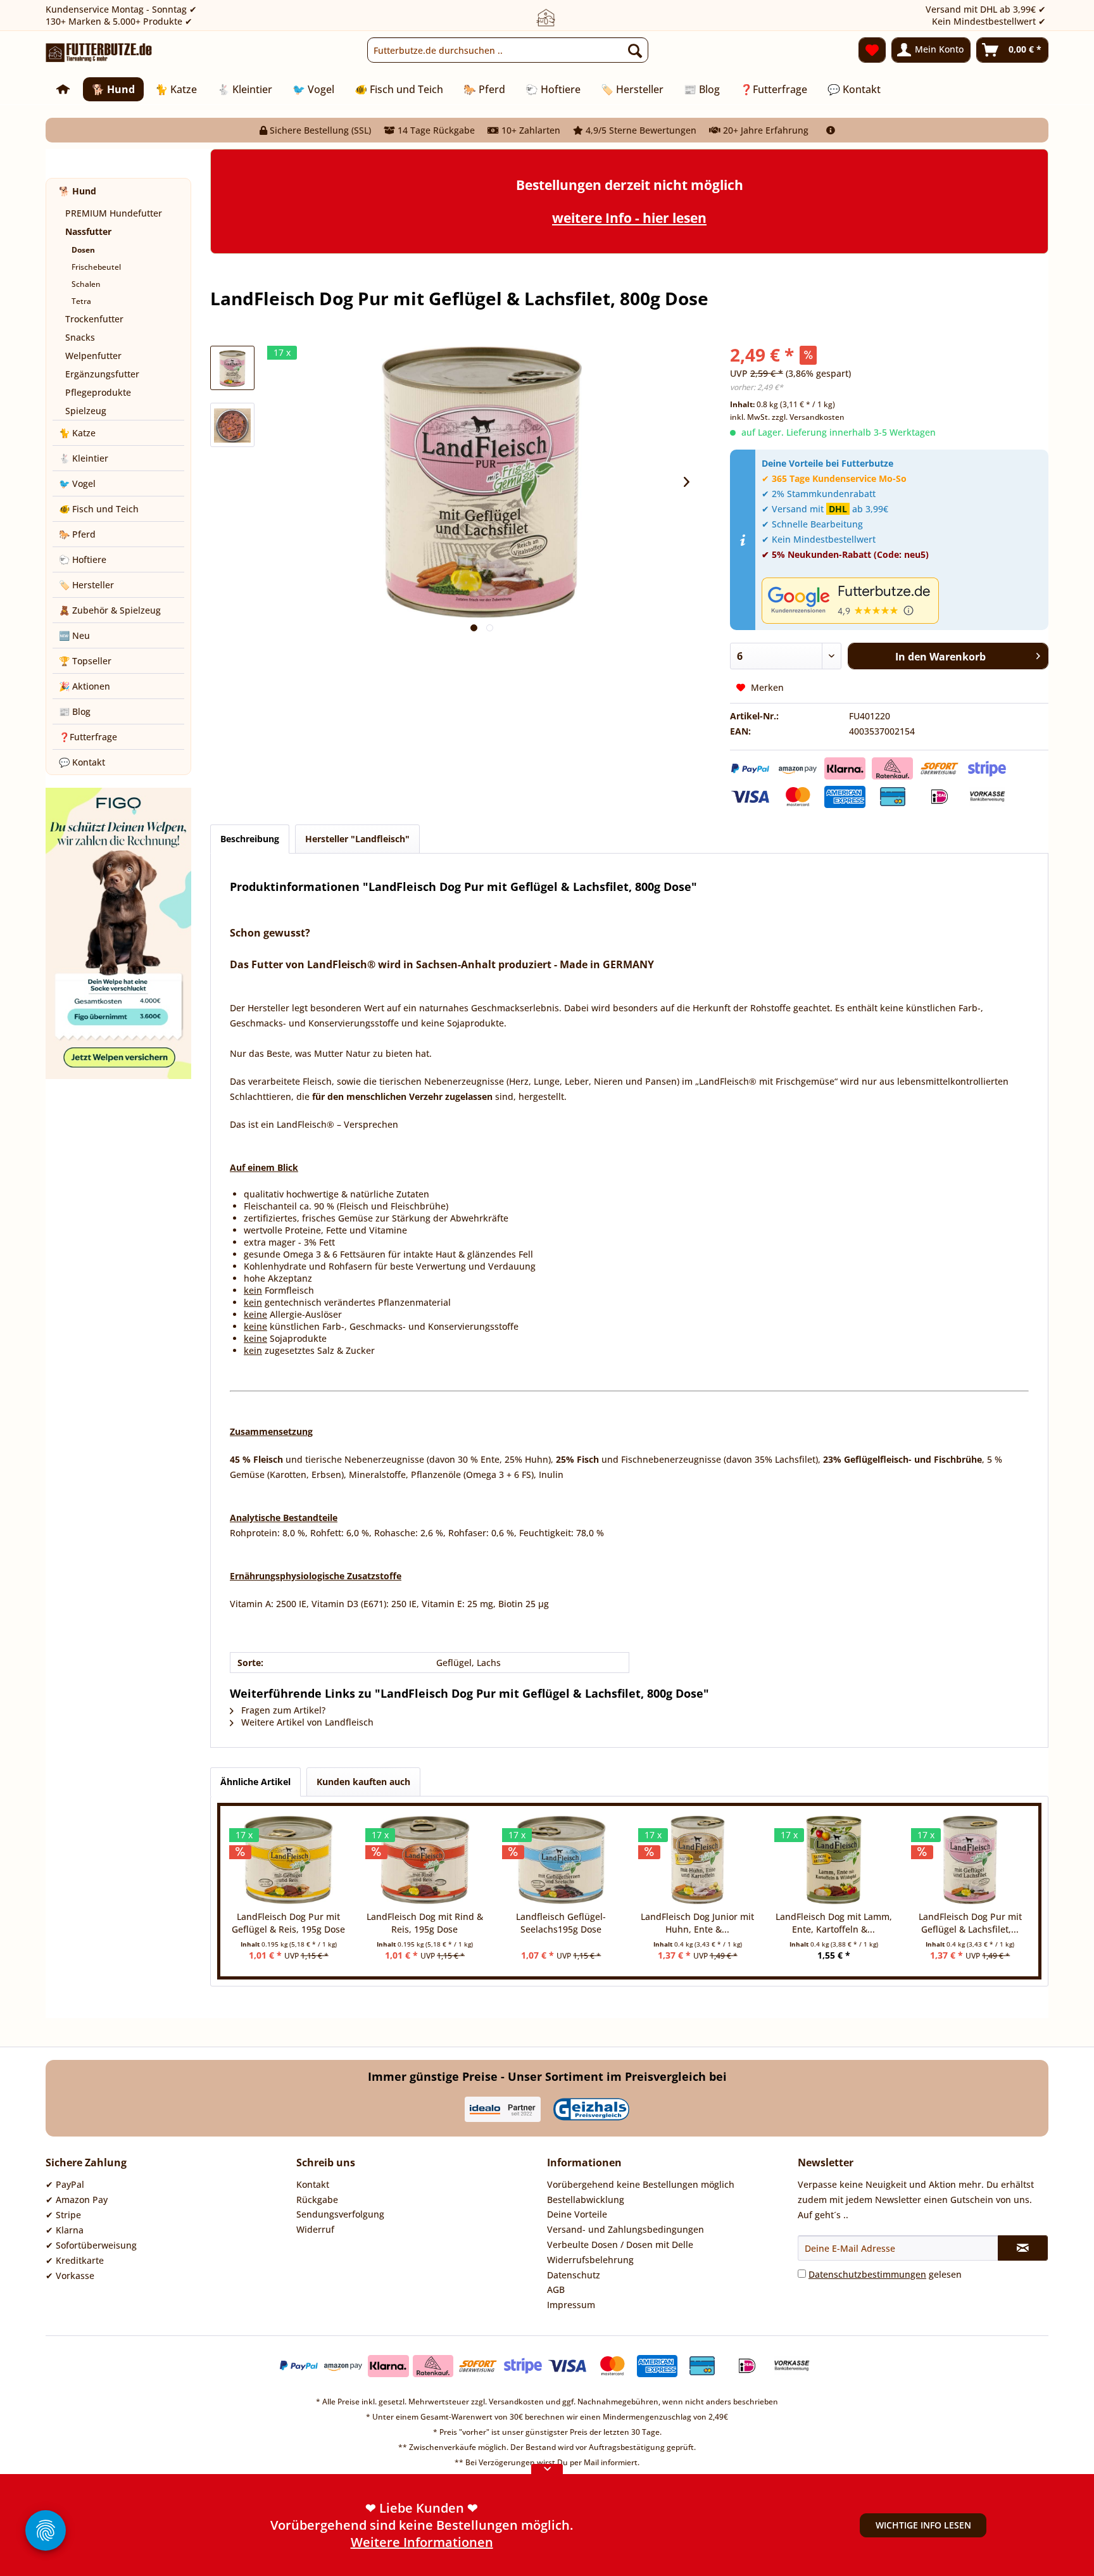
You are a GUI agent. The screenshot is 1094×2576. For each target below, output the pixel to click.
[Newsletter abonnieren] (1023, 2248)
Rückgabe (317, 2200)
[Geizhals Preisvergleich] (591, 2109)
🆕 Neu (74, 635)
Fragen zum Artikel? (282, 1710)
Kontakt (313, 2184)
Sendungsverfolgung (340, 2214)
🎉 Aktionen (85, 686)
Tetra (81, 301)
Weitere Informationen (422, 2542)
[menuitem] (508, 50)
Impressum (571, 2305)
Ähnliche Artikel (255, 1782)
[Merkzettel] (872, 50)
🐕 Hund (78, 191)
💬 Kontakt (82, 762)
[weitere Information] (831, 130)
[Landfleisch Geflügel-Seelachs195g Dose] (561, 1860)
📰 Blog (75, 711)
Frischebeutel (96, 267)
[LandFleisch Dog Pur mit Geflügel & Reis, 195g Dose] (288, 1860)
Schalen (86, 284)
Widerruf (315, 2229)
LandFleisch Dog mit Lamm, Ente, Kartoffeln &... (834, 1923)
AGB (556, 2289)
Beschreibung (250, 839)
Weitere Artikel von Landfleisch (306, 1722)
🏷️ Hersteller (86, 585)
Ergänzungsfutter (102, 374)
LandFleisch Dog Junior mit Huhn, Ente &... (697, 1923)
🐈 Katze (77, 433)
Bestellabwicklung (586, 2200)
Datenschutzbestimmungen (867, 2274)
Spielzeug (86, 411)
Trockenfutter (94, 319)
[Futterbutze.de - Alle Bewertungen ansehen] (902, 601)
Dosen (83, 250)
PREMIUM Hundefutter (114, 213)
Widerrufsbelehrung (590, 2260)
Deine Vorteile (577, 2214)
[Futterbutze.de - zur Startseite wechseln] (99, 53)
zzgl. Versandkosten (808, 417)
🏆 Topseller (85, 661)
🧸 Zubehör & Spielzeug (110, 610)
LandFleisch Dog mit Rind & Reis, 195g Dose (425, 1923)
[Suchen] (635, 50)
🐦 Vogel (77, 483)
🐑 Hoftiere (83, 559)
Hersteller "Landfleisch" (357, 839)
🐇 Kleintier (84, 458)
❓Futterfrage (88, 737)
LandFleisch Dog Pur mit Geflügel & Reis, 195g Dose (288, 1923)
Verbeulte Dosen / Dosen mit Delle (620, 2245)
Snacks (80, 337)
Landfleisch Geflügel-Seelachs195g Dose (561, 1923)
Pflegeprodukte (98, 392)
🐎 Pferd (77, 534)
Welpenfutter (93, 356)
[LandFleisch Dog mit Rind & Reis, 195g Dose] (424, 1860)
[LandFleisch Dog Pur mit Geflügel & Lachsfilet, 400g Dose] (970, 1860)
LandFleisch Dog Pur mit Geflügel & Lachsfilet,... (970, 1923)
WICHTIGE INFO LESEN (923, 2525)
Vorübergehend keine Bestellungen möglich (641, 2184)
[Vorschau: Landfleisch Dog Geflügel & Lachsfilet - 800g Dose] (232, 368)
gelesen (885, 2274)
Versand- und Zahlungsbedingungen (626, 2229)
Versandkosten (516, 2402)
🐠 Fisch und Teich (99, 509)
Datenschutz (574, 2275)
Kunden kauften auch (363, 1782)
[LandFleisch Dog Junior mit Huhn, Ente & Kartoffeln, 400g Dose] (697, 1860)
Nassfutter (88, 231)
